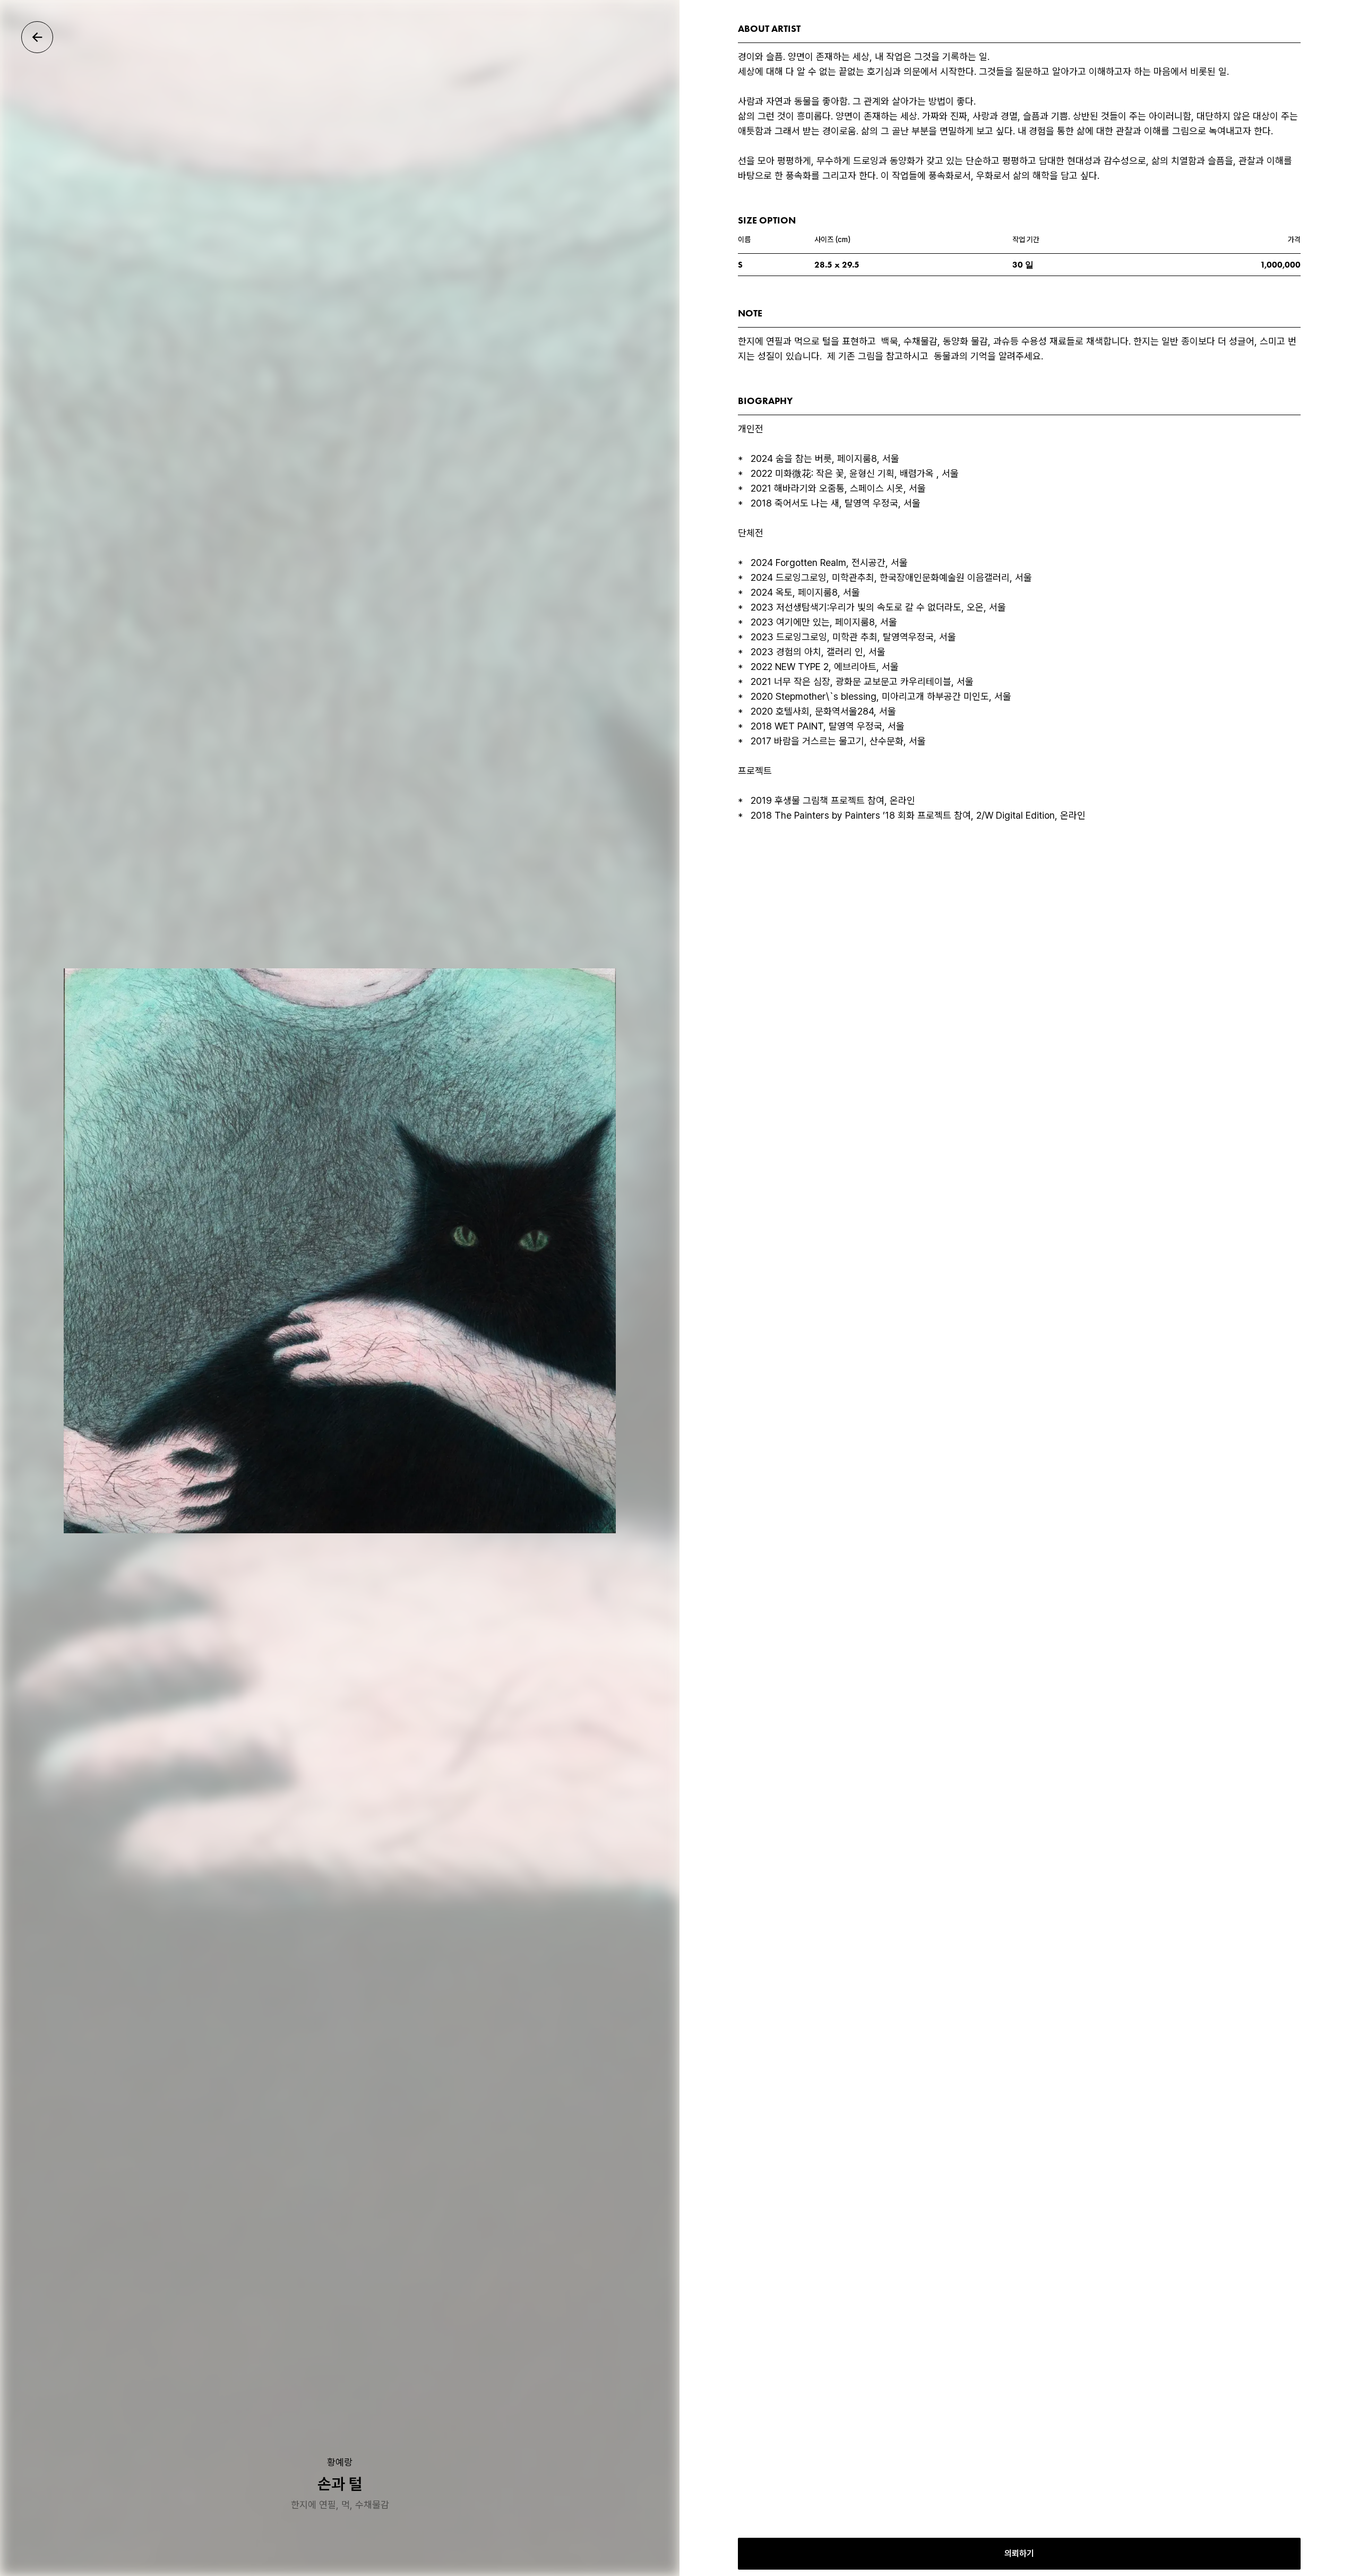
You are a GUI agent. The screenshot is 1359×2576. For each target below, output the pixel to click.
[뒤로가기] (37, 37)
